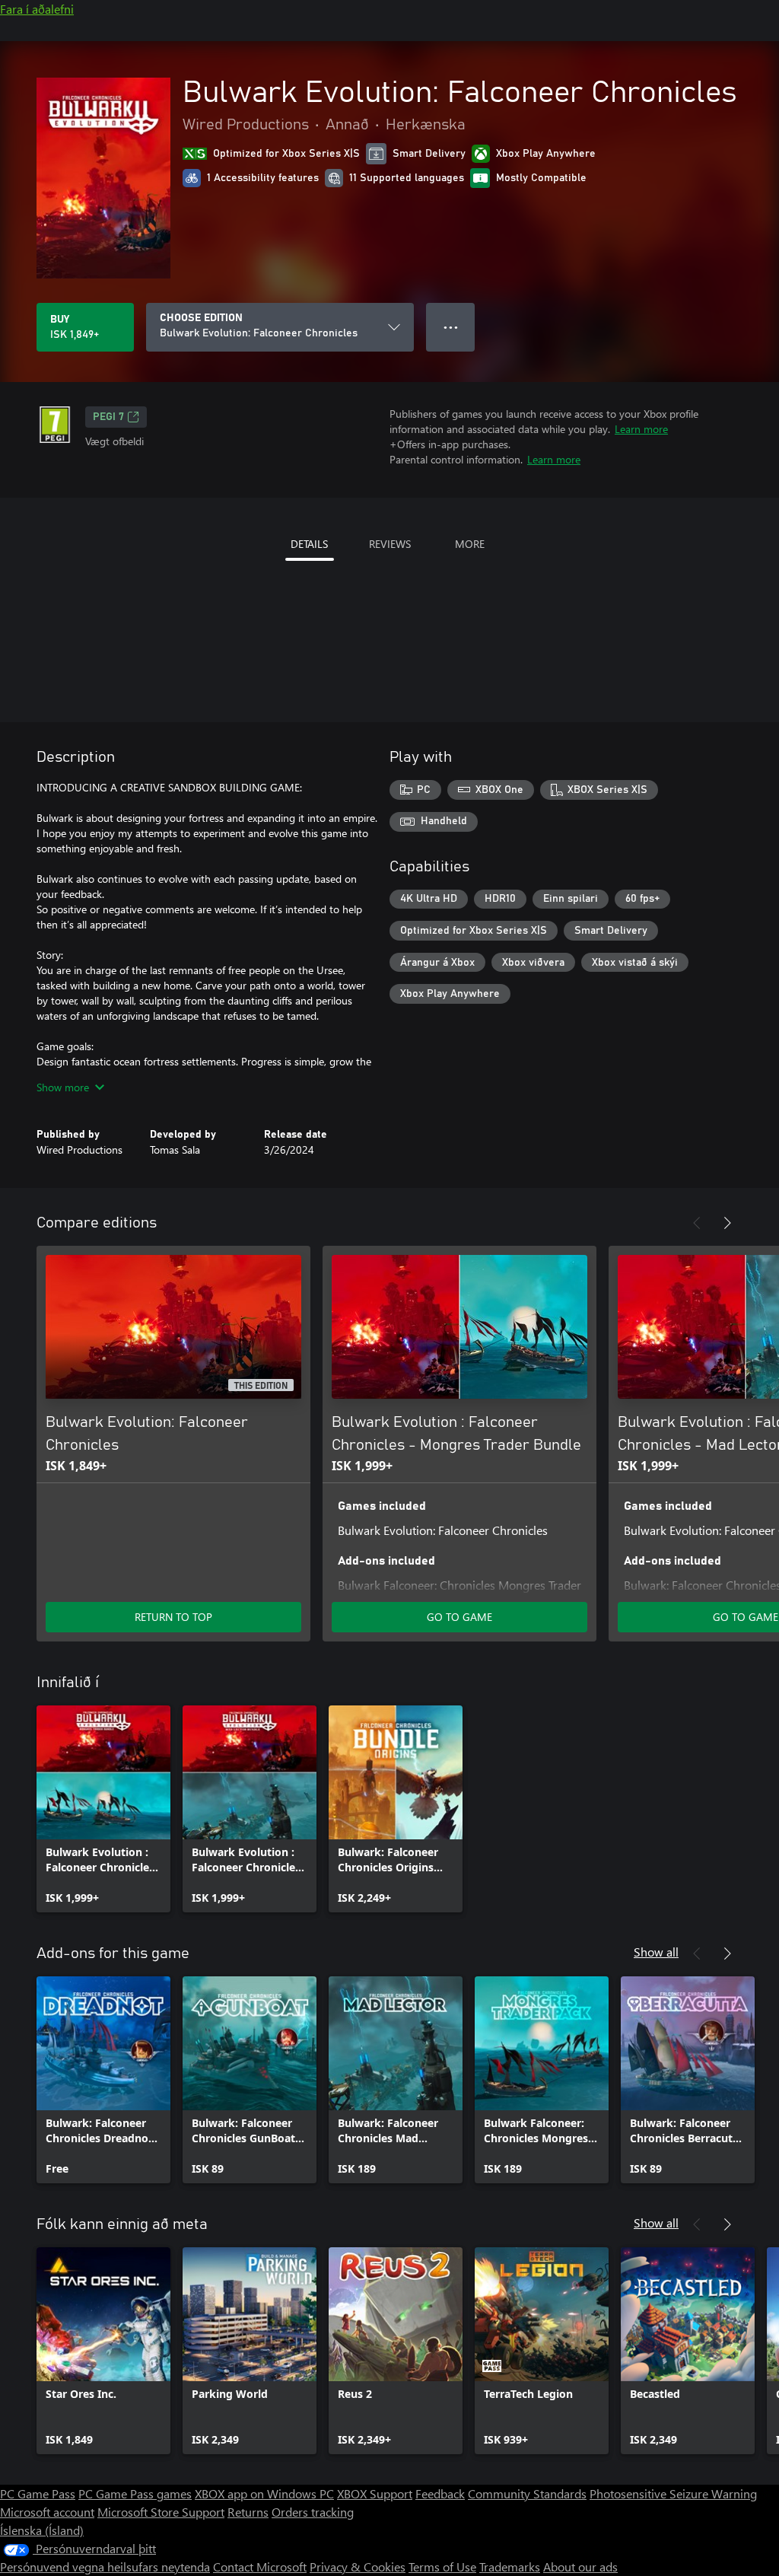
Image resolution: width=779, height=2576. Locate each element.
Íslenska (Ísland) (42, 2530)
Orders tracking (313, 2512)
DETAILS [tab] (309, 544)
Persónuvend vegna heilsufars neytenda (105, 2566)
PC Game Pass (38, 2493)
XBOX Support (375, 2493)
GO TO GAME (459, 1617)
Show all (656, 1952)
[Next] (727, 1223)
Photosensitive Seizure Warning (673, 2493)
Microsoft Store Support (161, 2512)
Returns (248, 2512)
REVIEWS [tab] (390, 544)
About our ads (580, 2566)
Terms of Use (442, 2566)
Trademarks (510, 2566)
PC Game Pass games (135, 2493)
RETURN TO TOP (173, 1617)
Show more (63, 1087)
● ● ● (451, 327)
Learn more (641, 429)
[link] (103, 1809)
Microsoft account (47, 2512)
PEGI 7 (108, 417)
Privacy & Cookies (358, 2566)
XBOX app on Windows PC (264, 2493)
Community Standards (527, 2493)
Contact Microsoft (260, 2566)
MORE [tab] (470, 544)
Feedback (440, 2493)
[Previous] (697, 1223)
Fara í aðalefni (37, 9)
